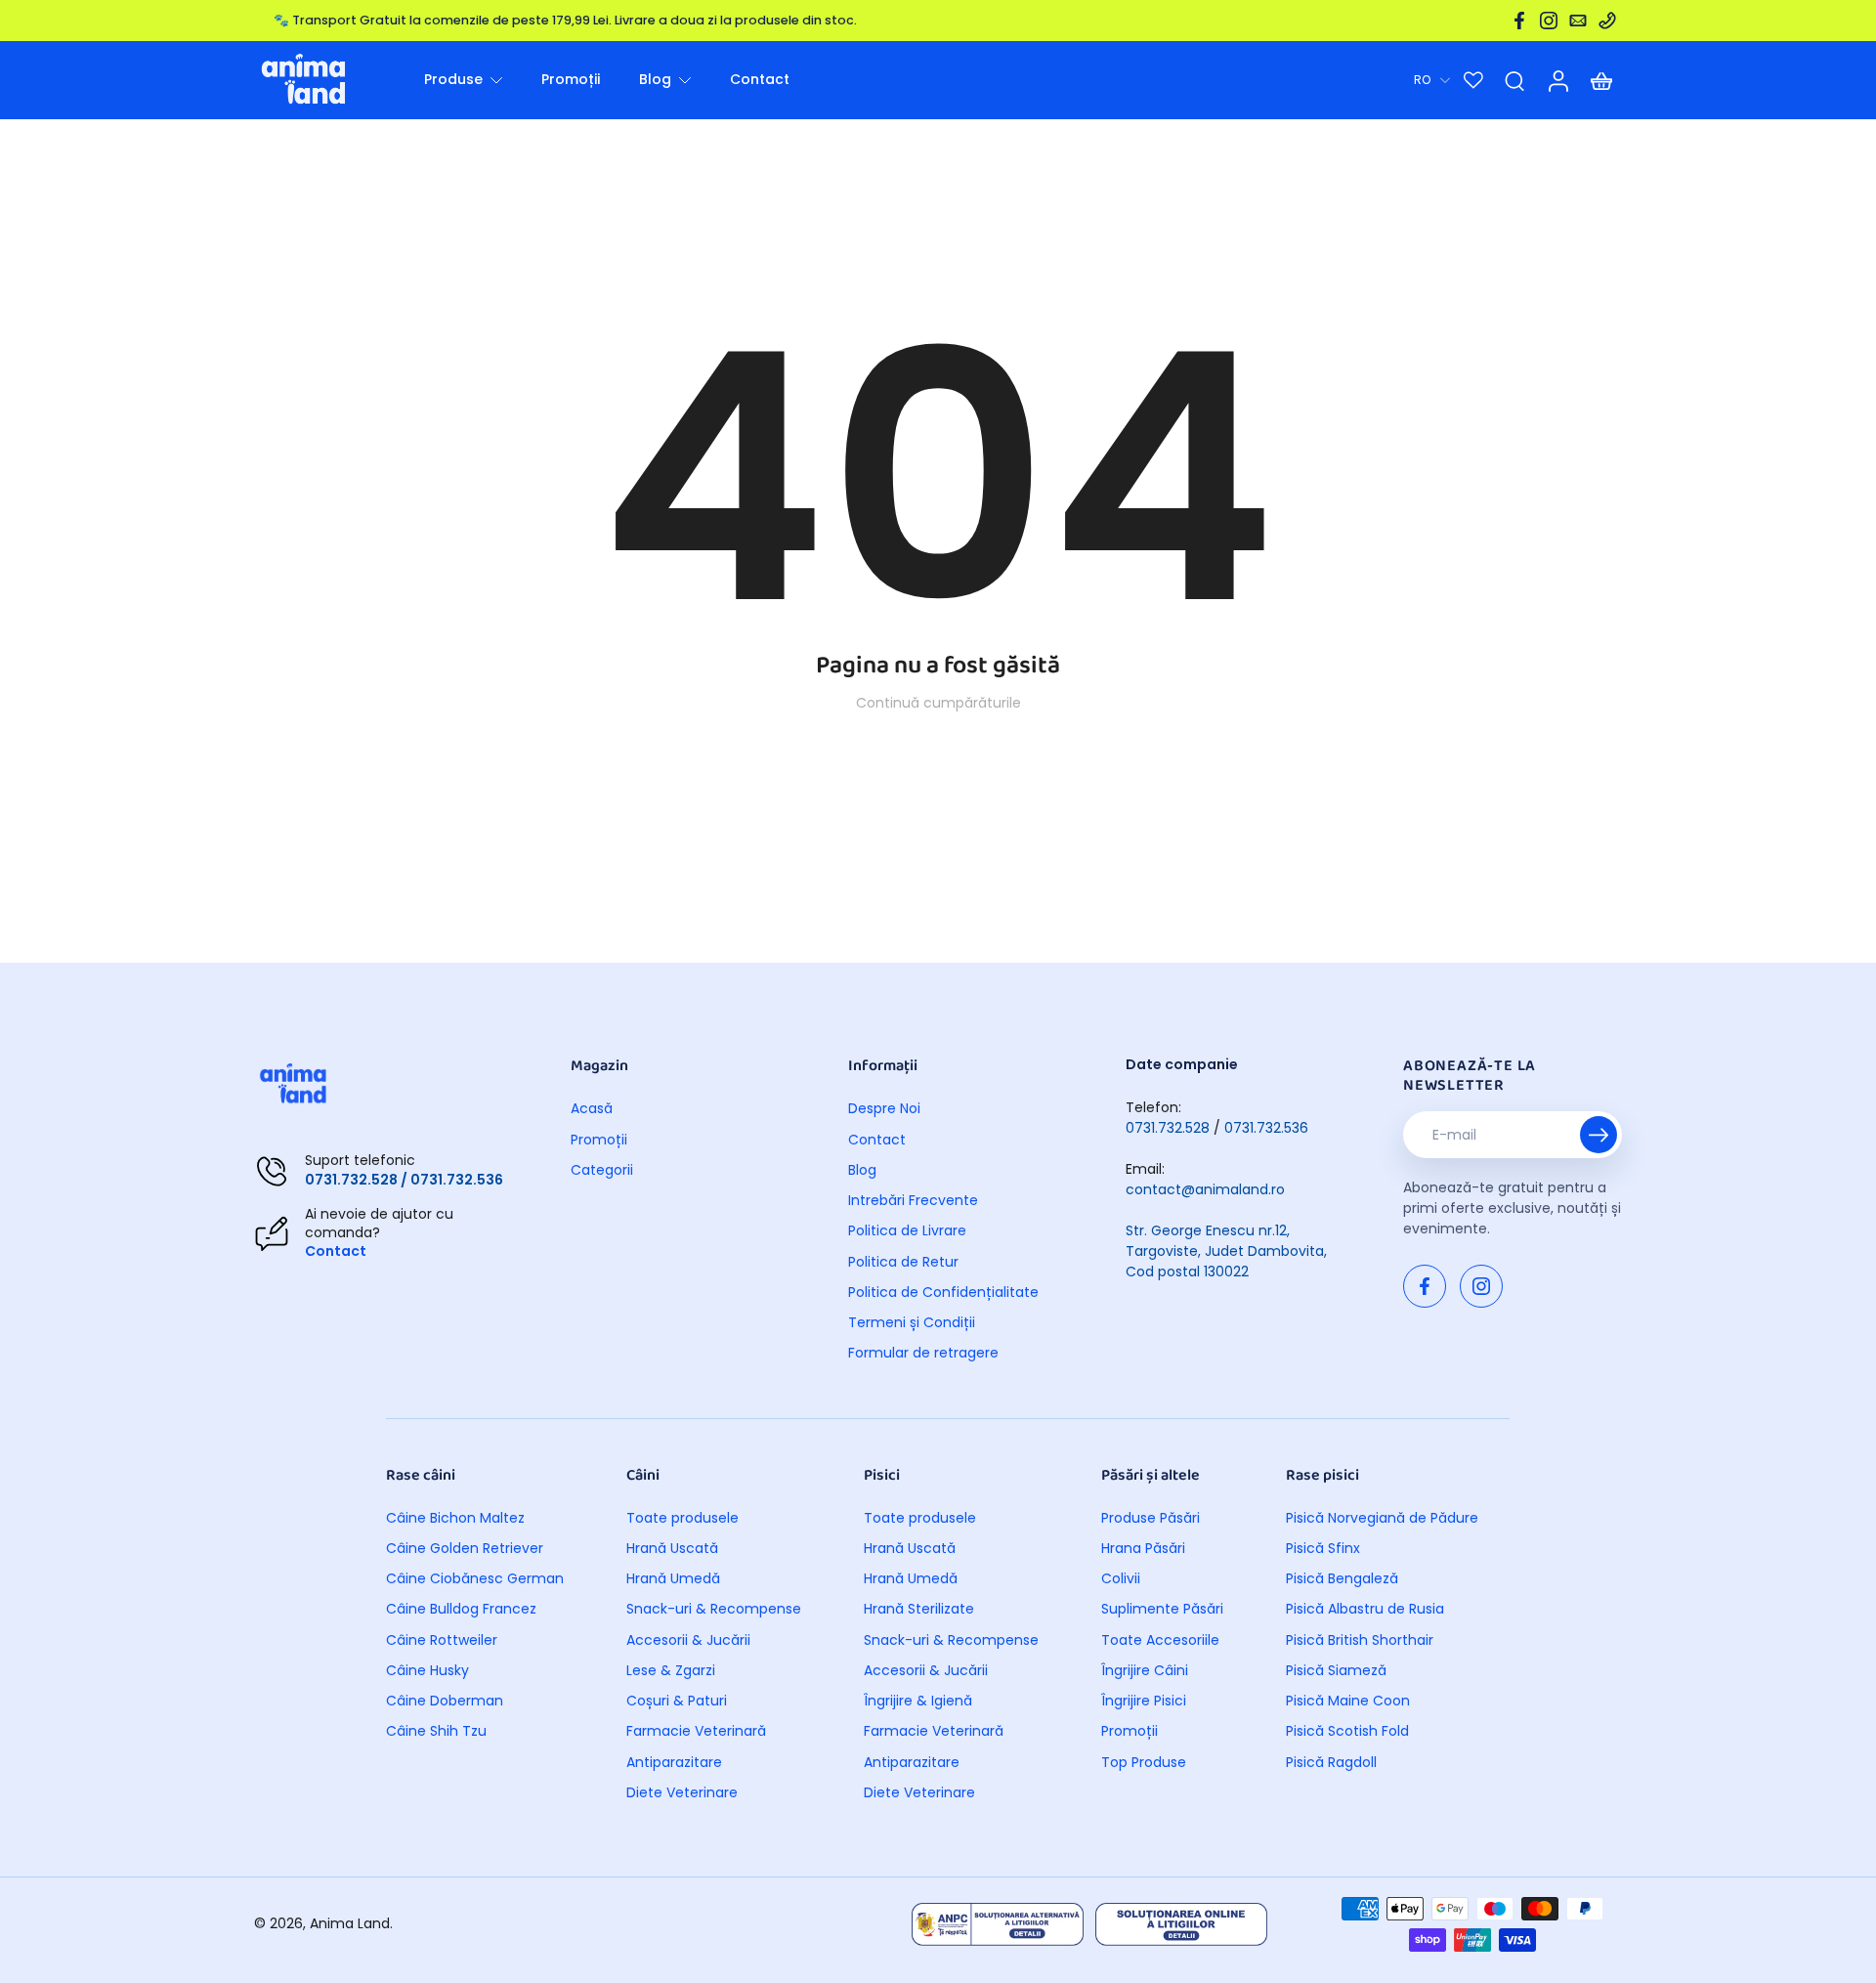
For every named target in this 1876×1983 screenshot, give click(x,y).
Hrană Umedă (673, 1579)
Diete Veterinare (682, 1793)
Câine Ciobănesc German (475, 1579)
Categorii (602, 1170)
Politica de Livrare (907, 1231)
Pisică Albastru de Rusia (1365, 1609)
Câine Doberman (445, 1701)
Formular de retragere (923, 1353)
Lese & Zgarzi (671, 1671)
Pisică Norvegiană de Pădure (1382, 1518)
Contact (336, 1251)
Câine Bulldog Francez (461, 1609)
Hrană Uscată (672, 1549)
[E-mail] (1578, 21)
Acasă (592, 1109)
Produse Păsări (1151, 1518)
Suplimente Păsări (1162, 1609)
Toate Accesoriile (1160, 1640)
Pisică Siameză (1336, 1671)
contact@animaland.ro (1205, 1189)
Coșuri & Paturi (677, 1701)
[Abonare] (1599, 1135)
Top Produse (1144, 1763)
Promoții (599, 1140)
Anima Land (350, 1923)
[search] (1514, 80)
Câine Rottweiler (442, 1640)
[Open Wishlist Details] (1473, 80)
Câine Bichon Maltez (455, 1518)
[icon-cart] (1600, 80)
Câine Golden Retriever (465, 1549)
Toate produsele (682, 1518)
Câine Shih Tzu (436, 1731)
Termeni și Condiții (912, 1323)
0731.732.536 (1266, 1128)
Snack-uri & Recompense (714, 1609)
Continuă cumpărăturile (938, 703)
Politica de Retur (903, 1262)
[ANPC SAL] (998, 1924)
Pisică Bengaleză (1342, 1579)
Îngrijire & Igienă (918, 1701)
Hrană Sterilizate (919, 1609)
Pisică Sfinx (1323, 1549)
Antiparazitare (674, 1763)
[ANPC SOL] (1181, 1924)
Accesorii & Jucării (688, 1640)
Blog (862, 1170)
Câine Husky (427, 1671)
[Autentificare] (1557, 80)
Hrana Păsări (1143, 1549)
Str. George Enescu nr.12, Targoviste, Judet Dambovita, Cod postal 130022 (1226, 1251)
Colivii (1121, 1579)
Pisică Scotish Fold (1347, 1731)
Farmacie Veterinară (696, 1731)
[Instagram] (1549, 21)
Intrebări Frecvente (913, 1201)
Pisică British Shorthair (1360, 1640)
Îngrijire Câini (1145, 1671)
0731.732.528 (1168, 1128)
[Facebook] (1519, 21)
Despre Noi (884, 1109)
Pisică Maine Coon (1348, 1701)
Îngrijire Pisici (1144, 1701)
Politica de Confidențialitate (943, 1293)
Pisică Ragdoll (1331, 1763)
